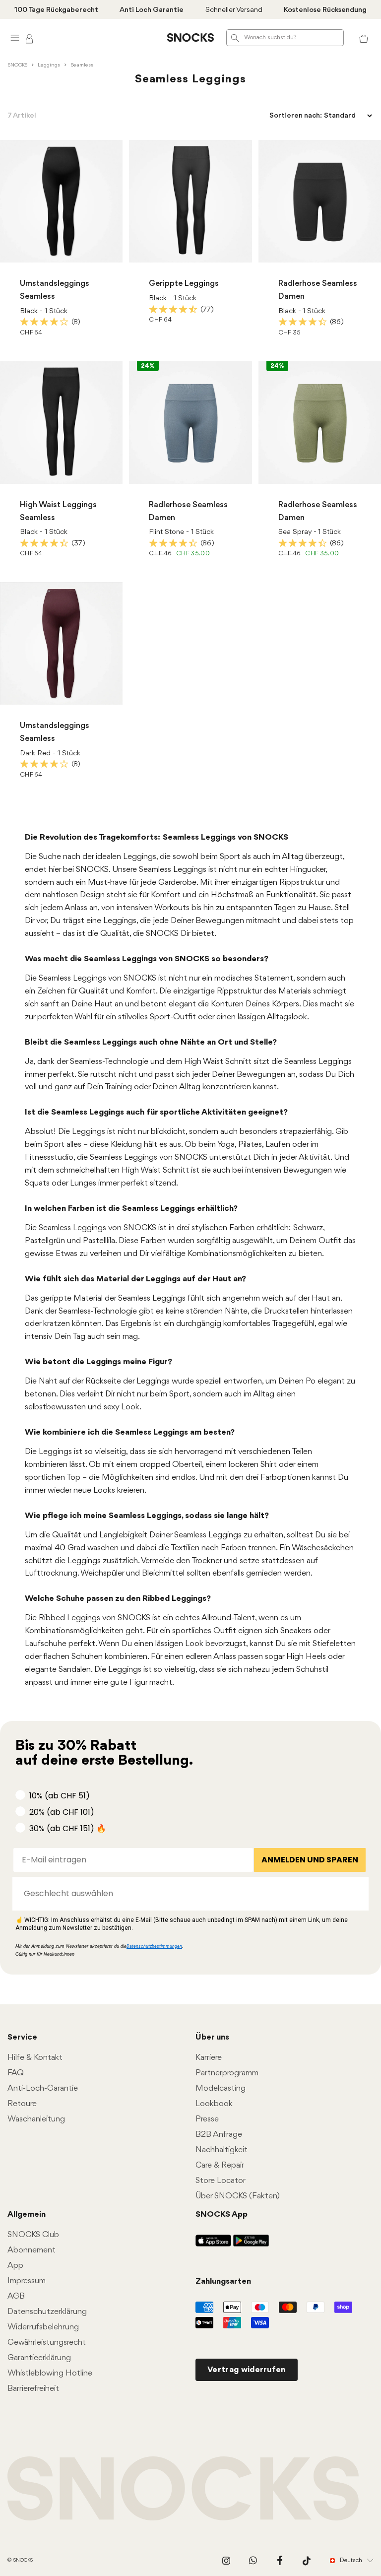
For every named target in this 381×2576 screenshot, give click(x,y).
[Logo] (190, 38)
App (15, 2266)
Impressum (27, 2281)
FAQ (16, 2073)
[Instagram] (226, 2561)
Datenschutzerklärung (47, 2312)
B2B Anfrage (219, 2135)
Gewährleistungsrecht (47, 2343)
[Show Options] (356, 1894)
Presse (207, 2119)
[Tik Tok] (307, 2561)
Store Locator (221, 2181)
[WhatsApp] (253, 2561)
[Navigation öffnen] (15, 37)
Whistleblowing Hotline (50, 2373)
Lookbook (214, 2104)
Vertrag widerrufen (247, 2370)
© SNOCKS (20, 2560)
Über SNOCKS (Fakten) (238, 2196)
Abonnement (32, 2250)
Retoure (22, 2104)
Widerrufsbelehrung (43, 2327)
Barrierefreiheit (33, 2389)
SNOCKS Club (33, 2235)
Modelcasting (221, 2088)
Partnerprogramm (227, 2073)
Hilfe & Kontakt (35, 2058)
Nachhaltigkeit (222, 2150)
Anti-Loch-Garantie (43, 2088)
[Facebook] (280, 2561)
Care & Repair (220, 2165)
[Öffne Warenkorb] (364, 38)
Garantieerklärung (39, 2358)
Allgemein (27, 2214)
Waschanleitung (36, 2119)
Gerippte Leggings (184, 284)
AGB (16, 2296)
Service (22, 2037)
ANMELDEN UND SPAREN (310, 1860)
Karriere (209, 2058)
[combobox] (188, 1894)
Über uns (212, 2037)
